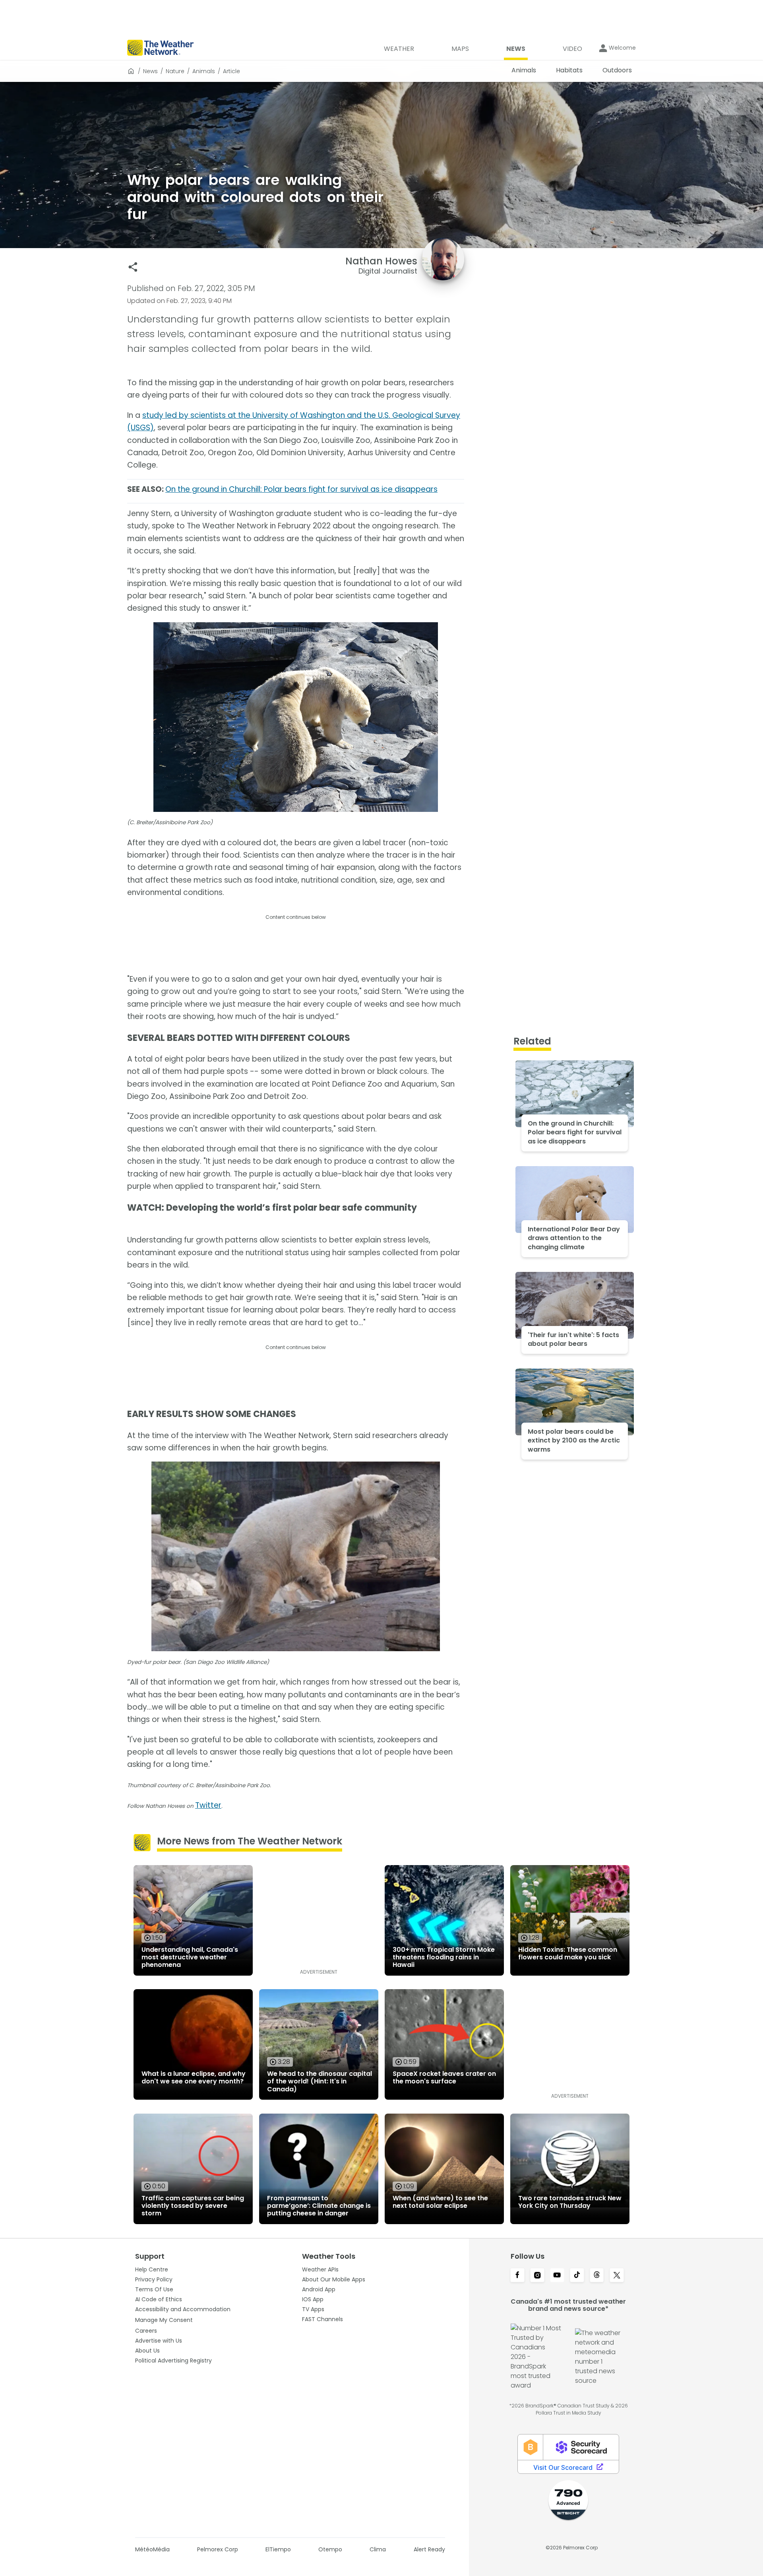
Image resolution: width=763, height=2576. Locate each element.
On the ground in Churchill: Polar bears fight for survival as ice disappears (301, 489)
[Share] (133, 267)
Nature (175, 71)
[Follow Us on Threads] (597, 2276)
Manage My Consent (164, 2320)
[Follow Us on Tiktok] (577, 2276)
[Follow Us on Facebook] (517, 2276)
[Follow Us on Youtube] (557, 2276)
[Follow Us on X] (617, 2276)
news (150, 71)
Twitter (208, 1805)
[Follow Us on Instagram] (537, 2276)
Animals (204, 71)
